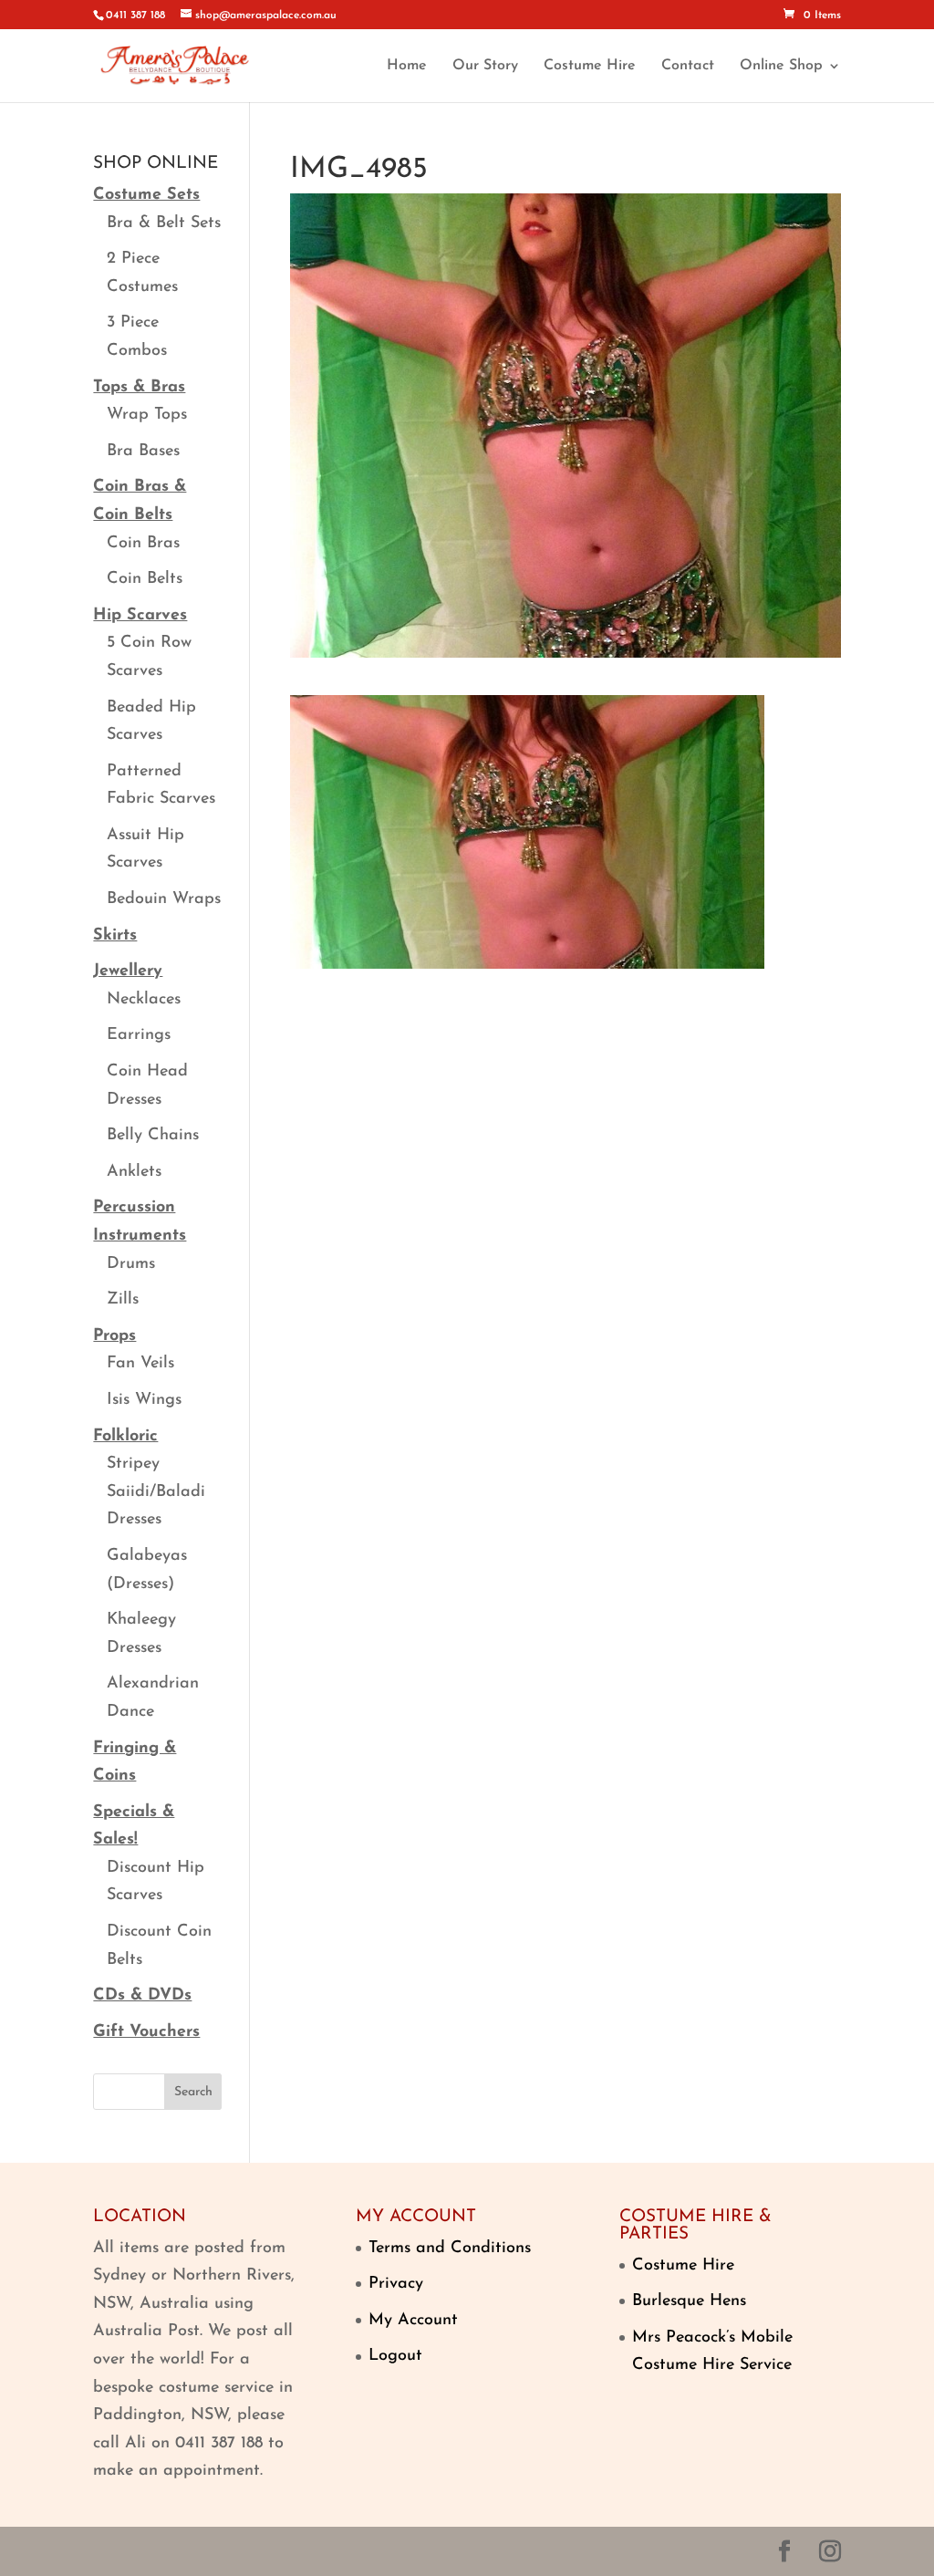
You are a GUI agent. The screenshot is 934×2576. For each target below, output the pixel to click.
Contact (688, 66)
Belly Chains (153, 1136)
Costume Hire (590, 66)
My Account (413, 2321)
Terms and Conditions (450, 2249)
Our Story (485, 66)
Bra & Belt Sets (164, 223)
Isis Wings (144, 1400)
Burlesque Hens (689, 2301)
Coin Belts (145, 579)
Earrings (139, 1035)
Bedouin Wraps (164, 899)
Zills (123, 1300)
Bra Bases (143, 452)
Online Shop (781, 66)
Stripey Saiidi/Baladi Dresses (156, 1492)
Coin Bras (143, 544)
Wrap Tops (147, 415)
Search (193, 2092)
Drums (131, 1264)
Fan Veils (140, 1364)
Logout (395, 2356)
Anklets (134, 1172)
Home (407, 66)
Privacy (396, 2284)
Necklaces (144, 1000)
